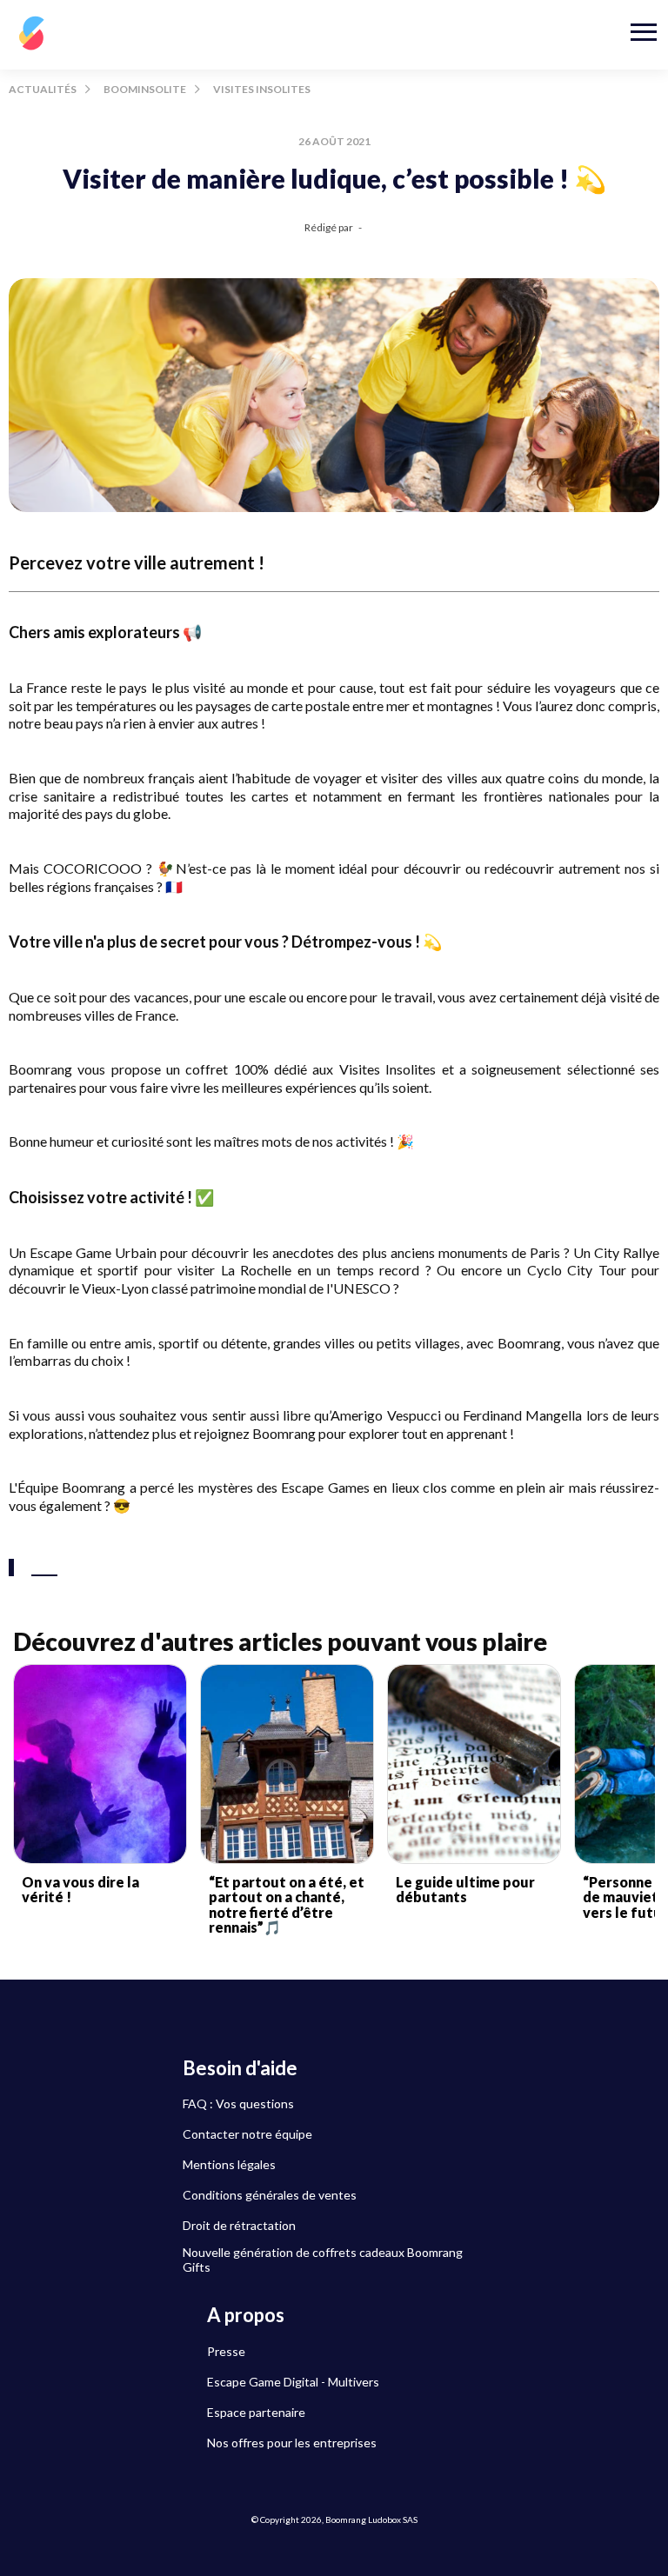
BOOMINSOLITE (145, 89)
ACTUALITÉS (43, 89)
